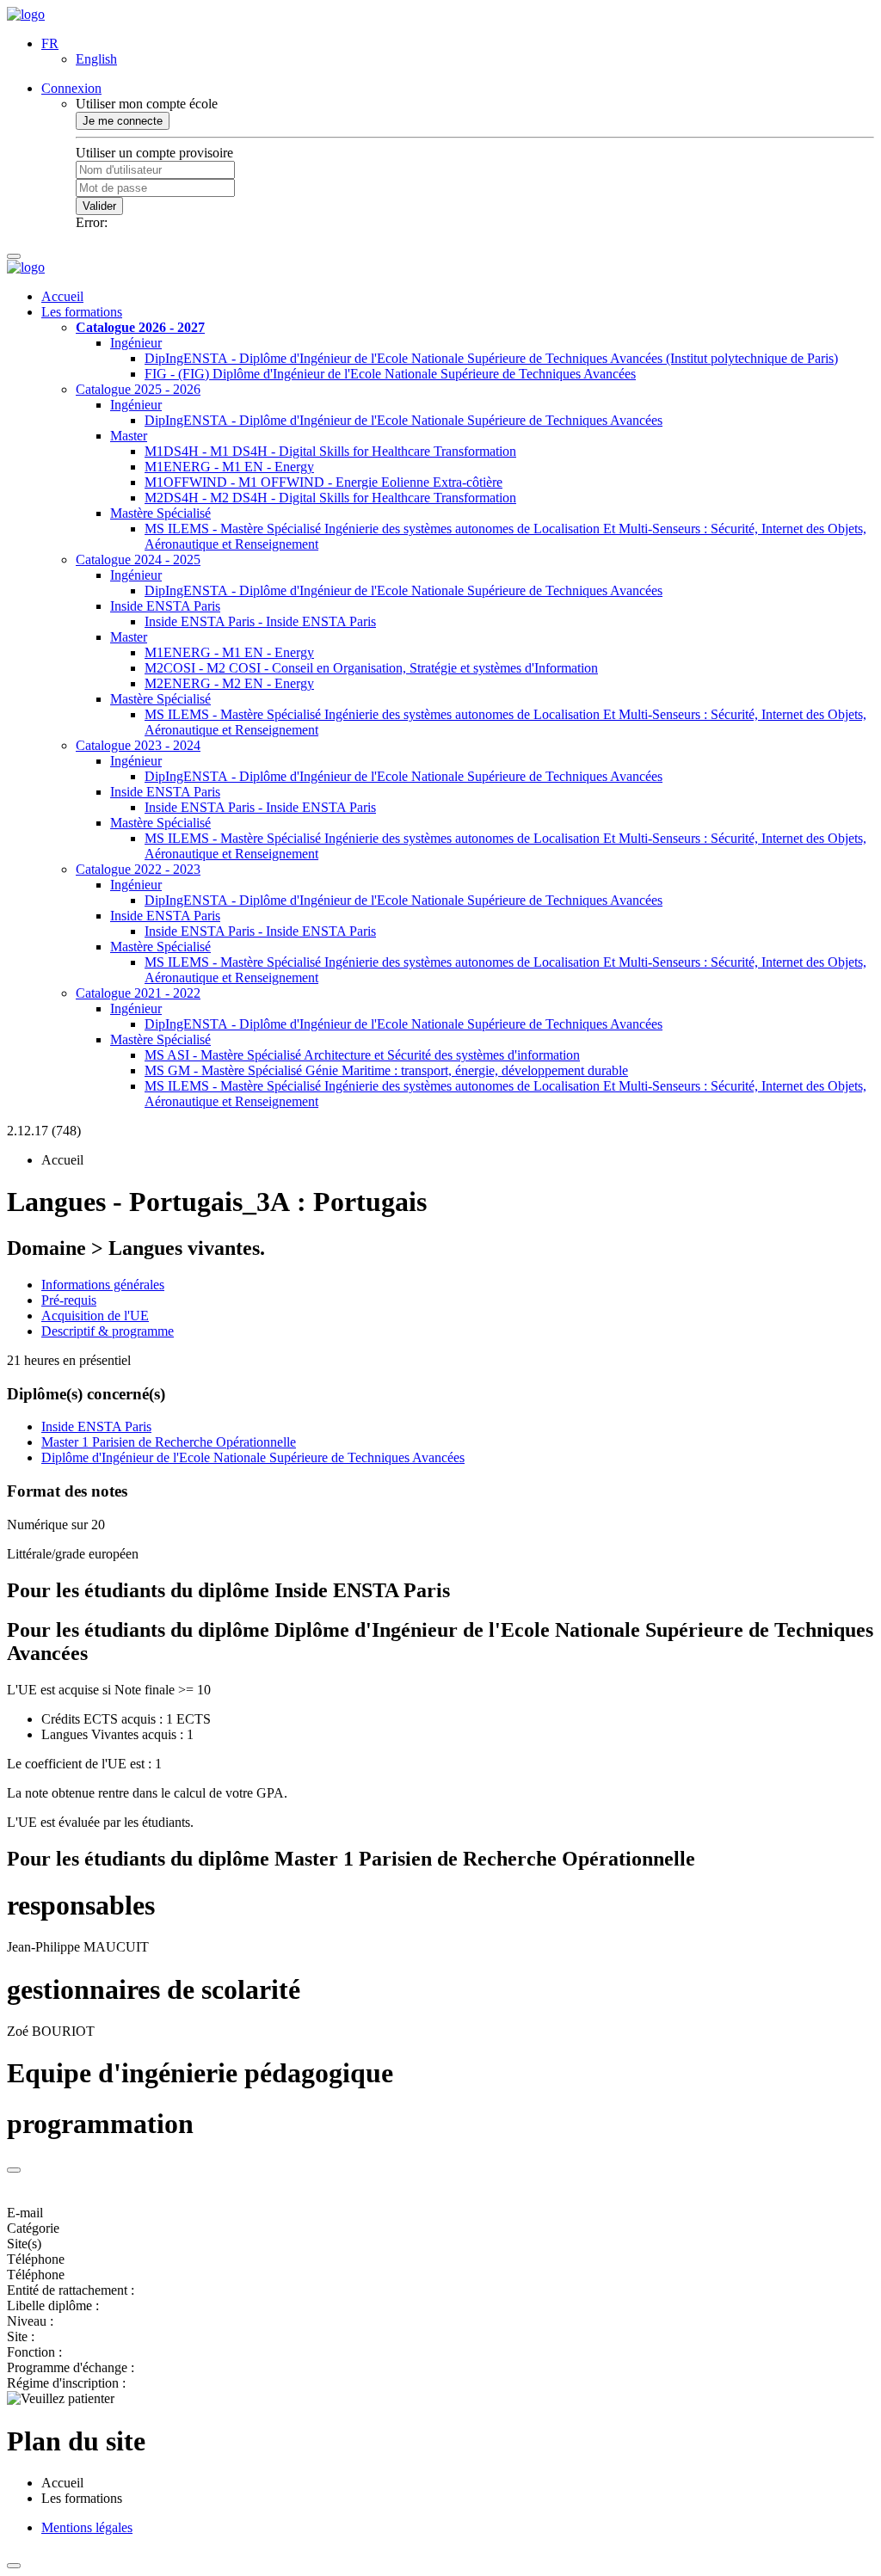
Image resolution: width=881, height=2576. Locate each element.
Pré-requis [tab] (69, 1300)
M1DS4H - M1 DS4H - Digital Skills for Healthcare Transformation (330, 451)
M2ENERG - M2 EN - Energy (229, 683)
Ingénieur (136, 343)
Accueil (62, 296)
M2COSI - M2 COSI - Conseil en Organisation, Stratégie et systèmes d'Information (371, 668)
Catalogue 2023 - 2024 (138, 745)
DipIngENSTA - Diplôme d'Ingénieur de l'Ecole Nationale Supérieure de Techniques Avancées (404, 420)
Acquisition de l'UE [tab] (95, 1316)
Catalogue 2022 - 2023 (138, 869)
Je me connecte (123, 121)
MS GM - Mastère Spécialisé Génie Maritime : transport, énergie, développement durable (386, 1070)
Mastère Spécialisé (160, 513)
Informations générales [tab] (103, 1285)
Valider (99, 206)
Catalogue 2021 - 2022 (138, 993)
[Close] (14, 2170)
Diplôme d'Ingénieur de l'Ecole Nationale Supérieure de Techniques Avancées (253, 1457)
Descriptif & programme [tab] (108, 1331)
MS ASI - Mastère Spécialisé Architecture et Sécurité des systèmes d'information (362, 1055)
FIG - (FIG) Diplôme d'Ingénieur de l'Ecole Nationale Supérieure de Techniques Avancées (390, 374)
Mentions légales (87, 2527)
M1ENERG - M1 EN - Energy (229, 467)
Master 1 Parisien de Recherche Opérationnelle (169, 1442)
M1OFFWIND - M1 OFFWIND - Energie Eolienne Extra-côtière (323, 482)
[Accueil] (26, 14)
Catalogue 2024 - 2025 (138, 559)
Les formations (82, 312)
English (96, 59)
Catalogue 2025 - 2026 (138, 389)
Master (129, 436)
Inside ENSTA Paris (165, 606)
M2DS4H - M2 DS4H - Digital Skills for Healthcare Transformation (330, 498)
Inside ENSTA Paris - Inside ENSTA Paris (260, 621)
